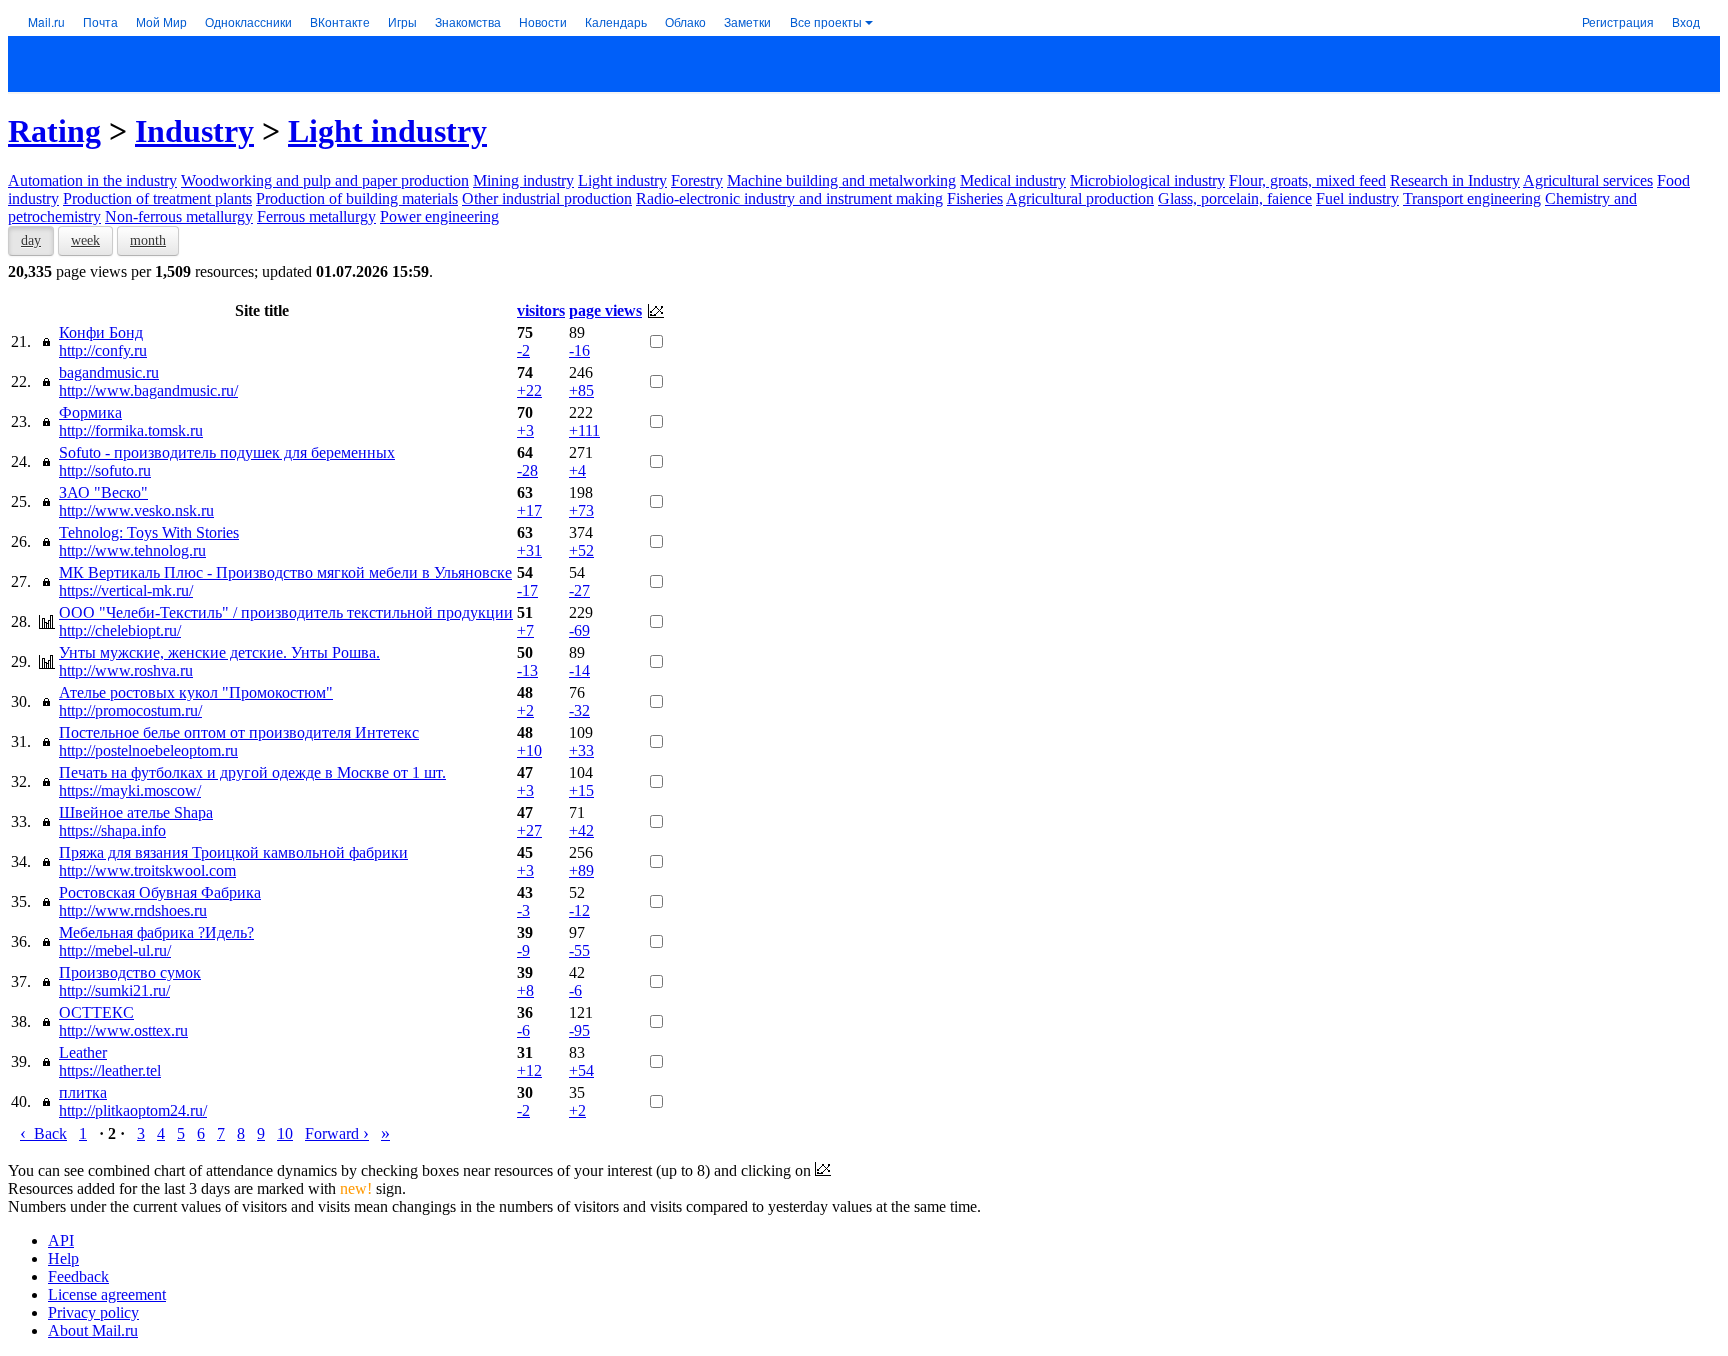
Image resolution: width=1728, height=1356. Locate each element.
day (31, 240)
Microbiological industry (1147, 180)
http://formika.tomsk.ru (131, 430)
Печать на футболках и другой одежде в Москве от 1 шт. (252, 772)
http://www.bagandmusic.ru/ (148, 390)
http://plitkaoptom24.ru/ (133, 1110)
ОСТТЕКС (96, 1012)
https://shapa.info (112, 830)
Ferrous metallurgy (316, 216)
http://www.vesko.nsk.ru (136, 510)
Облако (685, 21)
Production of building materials (357, 198)
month (148, 240)
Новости (543, 21)
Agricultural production (1080, 198)
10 (285, 1133)
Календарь (616, 21)
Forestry (697, 180)
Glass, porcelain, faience (1235, 198)
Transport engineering (1472, 198)
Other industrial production (547, 198)
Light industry (387, 131)
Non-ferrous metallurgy (179, 216)
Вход (1686, 21)
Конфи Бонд (101, 332)
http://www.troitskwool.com (147, 870)
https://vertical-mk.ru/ (126, 590)
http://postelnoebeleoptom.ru (148, 750)
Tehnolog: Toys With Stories (149, 532)
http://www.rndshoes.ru (133, 910)
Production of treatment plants (157, 198)
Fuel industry (1357, 198)
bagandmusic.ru (109, 372)
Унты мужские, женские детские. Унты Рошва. (219, 652)
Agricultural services (1588, 180)
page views (605, 310)
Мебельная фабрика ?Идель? (156, 932)
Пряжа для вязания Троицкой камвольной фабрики (233, 852)
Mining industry (523, 180)
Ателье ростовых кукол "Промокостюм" (196, 692)
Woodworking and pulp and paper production (325, 180)
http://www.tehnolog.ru (132, 550)
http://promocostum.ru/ (130, 710)
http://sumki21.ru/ (114, 990)
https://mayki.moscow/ (130, 790)
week (85, 240)
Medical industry (1013, 180)
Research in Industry (1455, 180)
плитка (83, 1092)
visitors (541, 310)
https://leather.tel (110, 1070)
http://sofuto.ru (105, 470)
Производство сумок (130, 972)
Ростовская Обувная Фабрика (160, 892)
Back (43, 1133)
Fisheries (975, 198)
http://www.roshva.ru (126, 670)
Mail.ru (46, 21)
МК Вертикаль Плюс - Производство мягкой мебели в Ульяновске (285, 572)
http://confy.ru (103, 350)
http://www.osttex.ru (123, 1030)
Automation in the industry (92, 180)
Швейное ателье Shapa (136, 812)
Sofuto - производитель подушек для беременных (227, 452)
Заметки (747, 21)
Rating (54, 131)
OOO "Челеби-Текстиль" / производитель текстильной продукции (286, 612)
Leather (83, 1052)
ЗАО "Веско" (103, 492)
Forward (337, 1133)
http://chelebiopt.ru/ (120, 630)
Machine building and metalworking (841, 180)
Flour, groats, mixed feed (1307, 180)
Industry (194, 131)
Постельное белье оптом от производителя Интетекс (239, 732)
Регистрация (1618, 21)
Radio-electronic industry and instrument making (789, 198)
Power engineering (439, 216)
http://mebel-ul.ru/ (115, 950)
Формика (90, 412)
